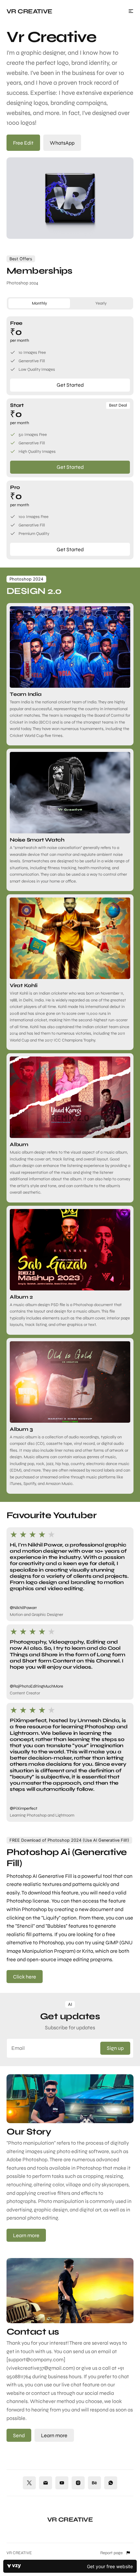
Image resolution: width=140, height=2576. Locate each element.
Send (19, 2435)
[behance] (94, 2483)
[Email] (46, 2483)
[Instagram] (78, 2483)
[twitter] (29, 2483)
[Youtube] (62, 2483)
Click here (25, 1977)
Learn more (26, 2235)
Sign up (115, 2048)
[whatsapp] (111, 2483)
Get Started (70, 385)
